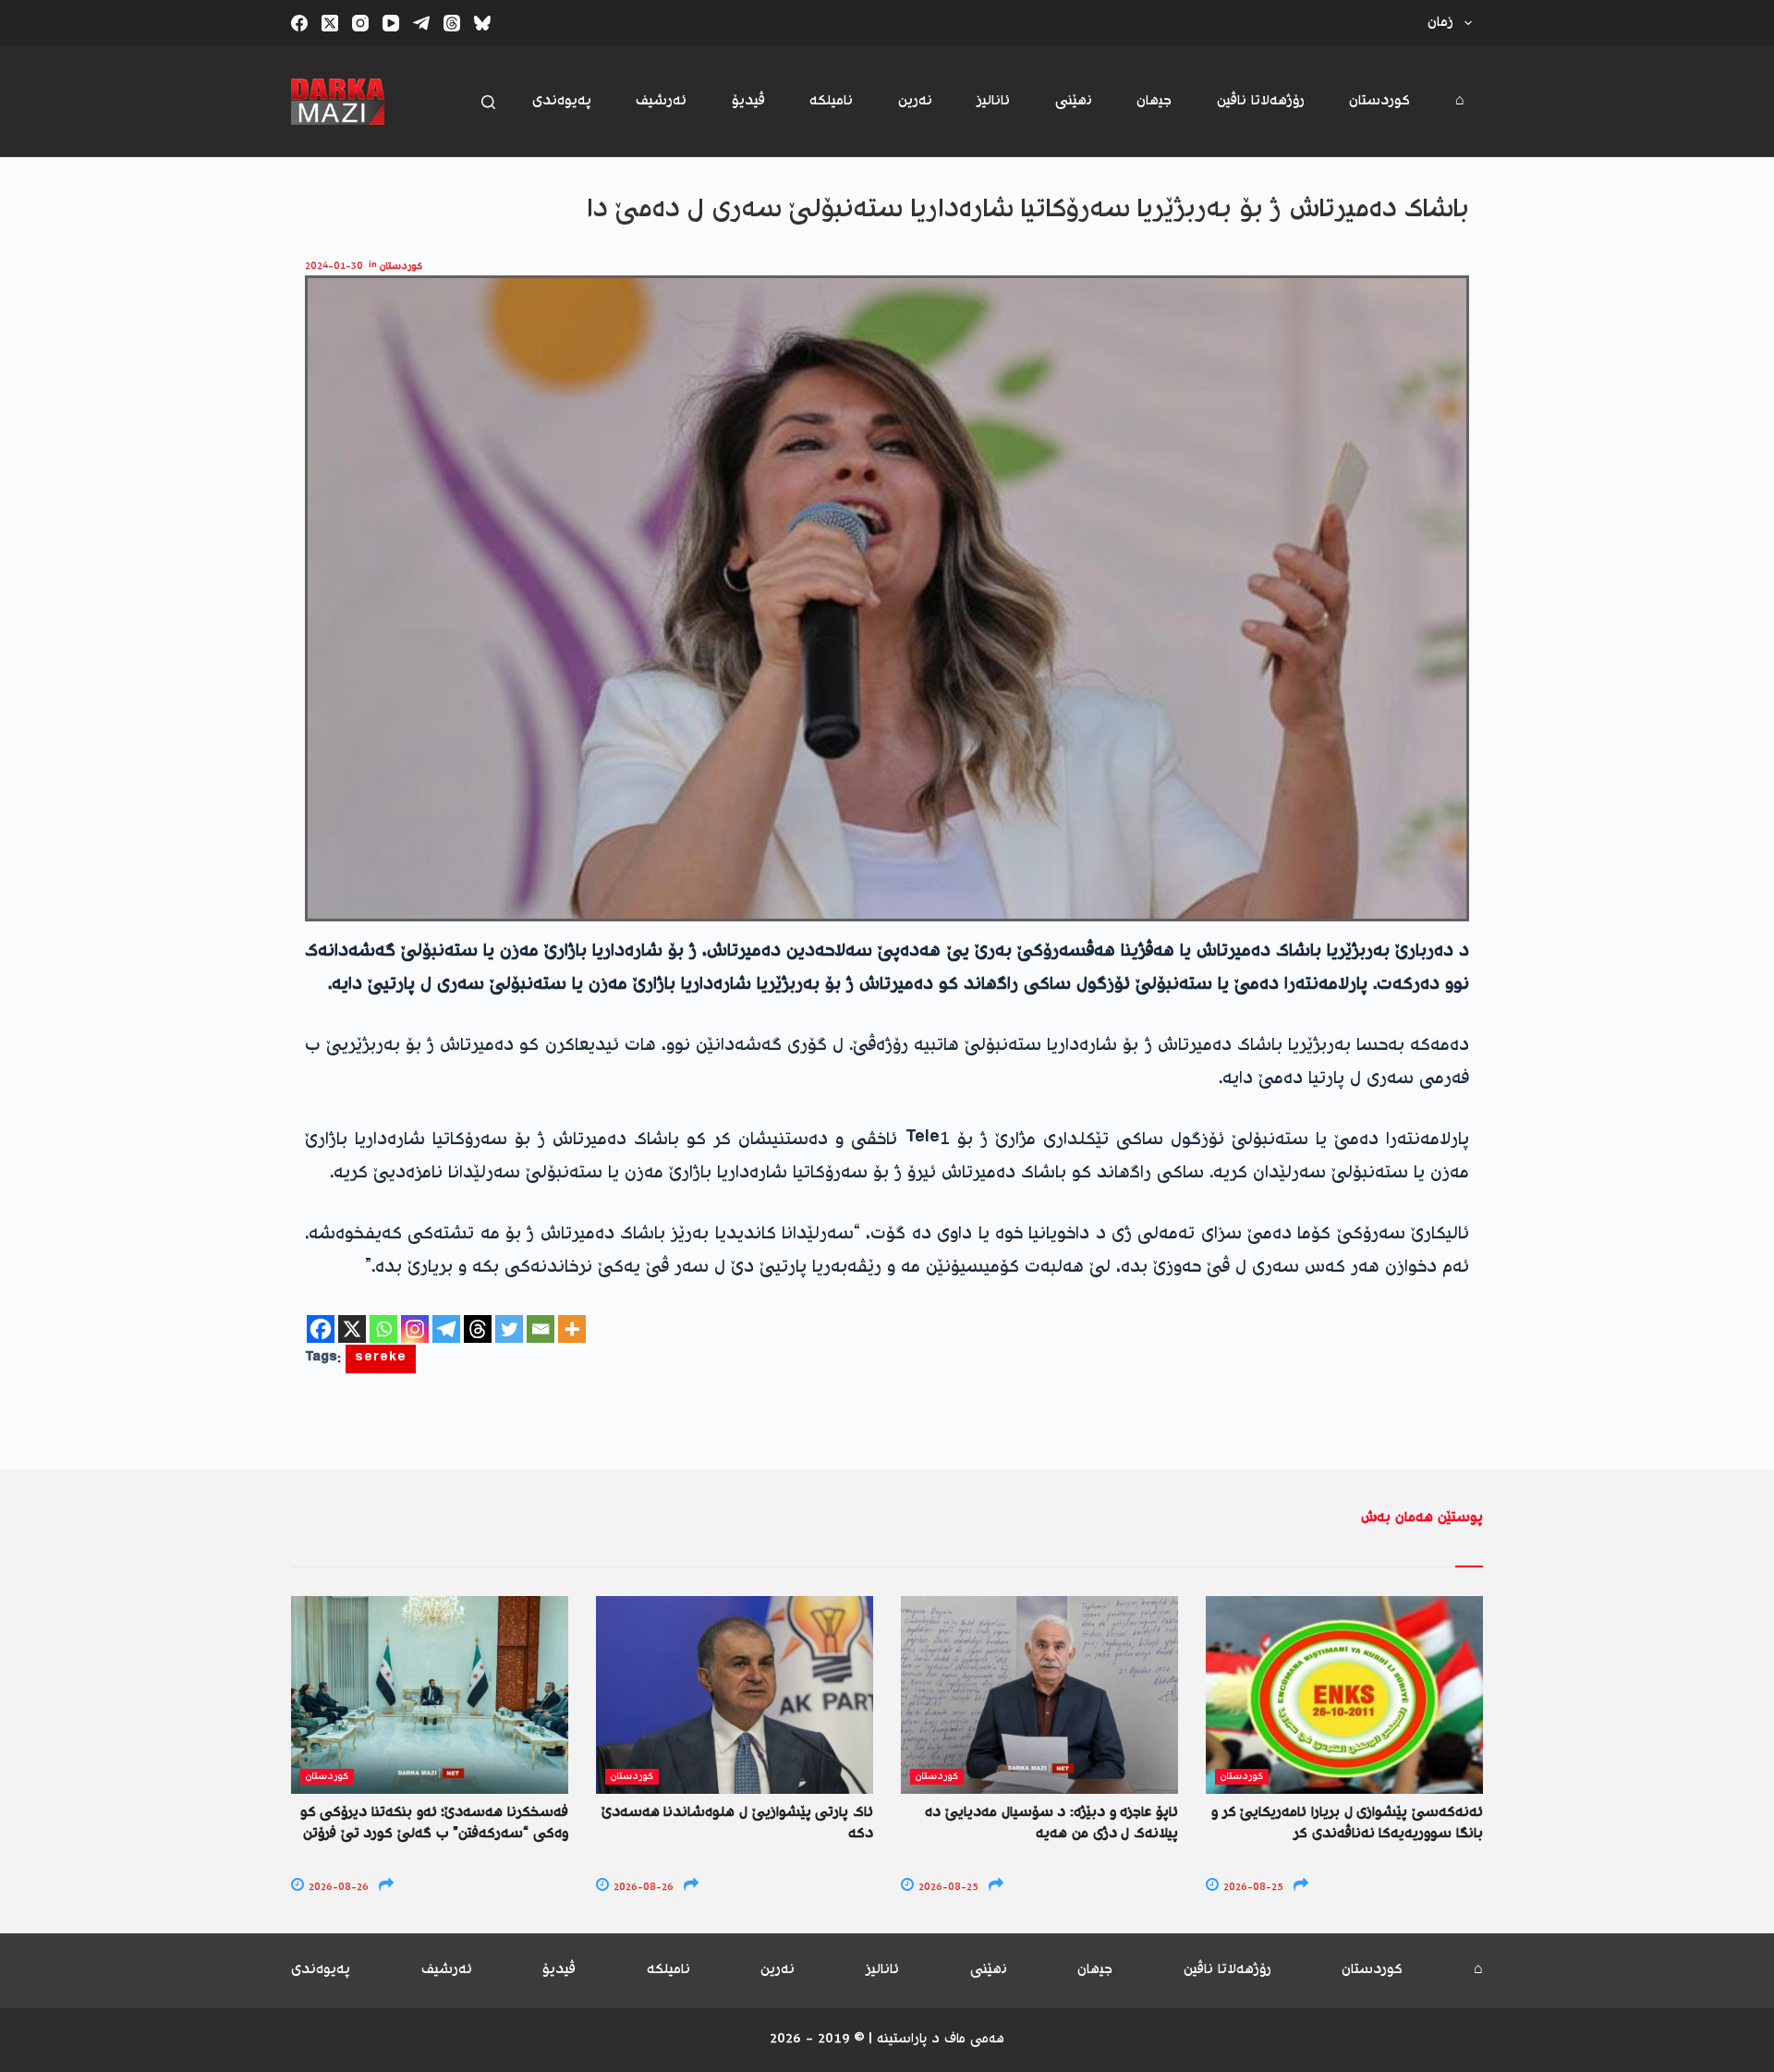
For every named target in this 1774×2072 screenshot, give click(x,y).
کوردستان (1379, 101)
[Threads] (452, 23)
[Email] (541, 1329)
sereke (381, 1359)
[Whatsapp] (383, 1329)
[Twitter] (509, 1329)
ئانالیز (993, 101)
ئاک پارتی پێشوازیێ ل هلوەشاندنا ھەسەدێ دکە (737, 1823)
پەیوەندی (562, 101)
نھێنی (1074, 101)
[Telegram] (421, 23)
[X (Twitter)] (330, 23)
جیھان (1154, 101)
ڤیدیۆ (748, 101)
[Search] (488, 102)
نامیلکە (831, 101)
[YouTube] (391, 23)
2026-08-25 (947, 1888)
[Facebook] (299, 23)
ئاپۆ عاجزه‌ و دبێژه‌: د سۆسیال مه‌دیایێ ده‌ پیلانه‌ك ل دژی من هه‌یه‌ (1051, 1823)
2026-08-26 (337, 1888)
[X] (352, 1329)
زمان (1440, 23)
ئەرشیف (661, 101)
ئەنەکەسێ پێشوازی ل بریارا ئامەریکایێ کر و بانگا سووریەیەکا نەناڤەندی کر (1347, 1823)
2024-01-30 (334, 267)
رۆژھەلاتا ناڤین (1261, 101)
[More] (572, 1329)
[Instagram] (360, 23)
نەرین (915, 101)
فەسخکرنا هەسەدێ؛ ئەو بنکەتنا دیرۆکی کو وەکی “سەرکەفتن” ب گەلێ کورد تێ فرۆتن (434, 1823)
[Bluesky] (482, 23)
